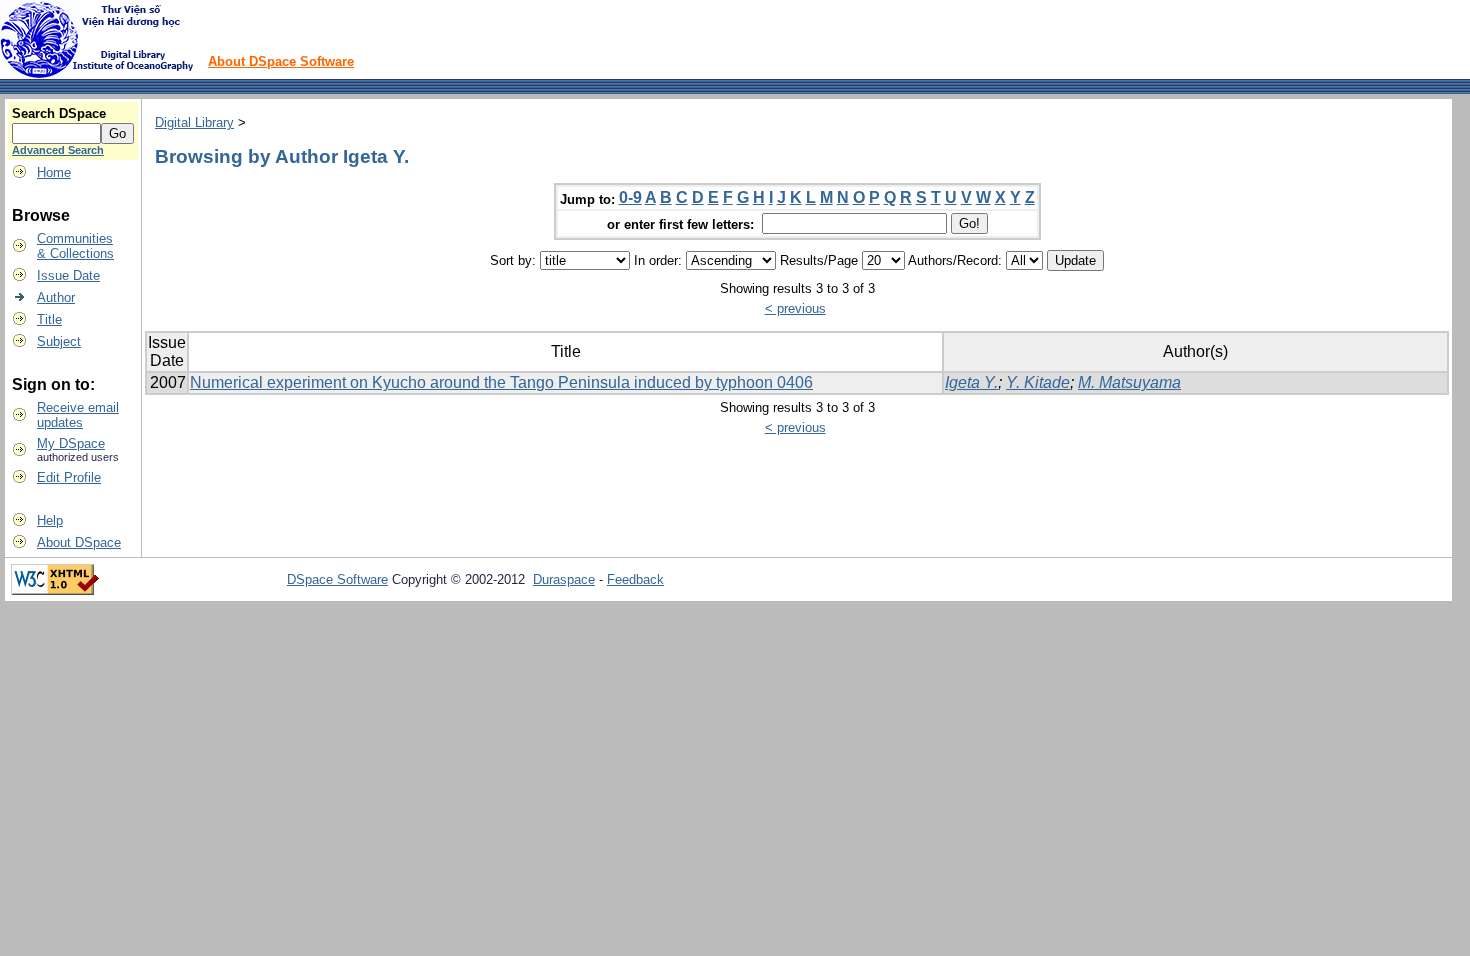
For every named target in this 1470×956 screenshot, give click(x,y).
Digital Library (194, 122)
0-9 (630, 197)
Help (50, 520)
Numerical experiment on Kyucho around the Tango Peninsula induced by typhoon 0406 (501, 382)
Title (49, 319)
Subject (59, 341)
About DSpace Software (281, 61)
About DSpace (79, 542)
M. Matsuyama (1129, 382)
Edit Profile (69, 477)
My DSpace (71, 443)
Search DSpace (59, 113)
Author (56, 297)
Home (54, 172)
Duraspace (564, 579)
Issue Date (68, 275)
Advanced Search (58, 150)
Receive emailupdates (78, 415)
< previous (795, 308)
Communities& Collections (75, 246)
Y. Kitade (1038, 382)
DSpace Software (337, 579)
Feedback (635, 579)
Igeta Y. (971, 382)
